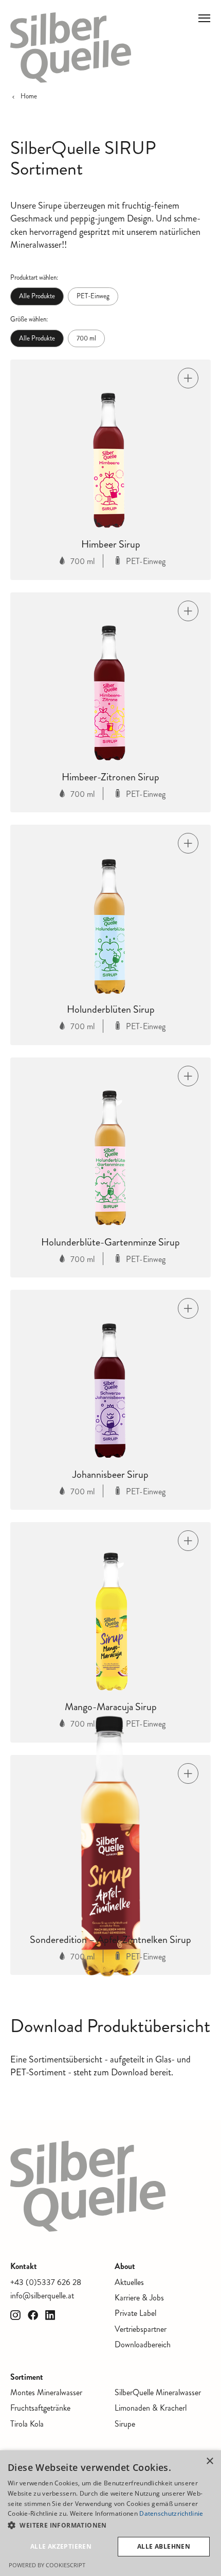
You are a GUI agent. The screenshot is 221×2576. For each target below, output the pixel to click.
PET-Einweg (93, 296)
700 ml (86, 338)
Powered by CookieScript (47, 2565)
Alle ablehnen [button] (164, 2546)
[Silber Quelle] (71, 48)
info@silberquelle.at (42, 2296)
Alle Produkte (37, 296)
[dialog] (110, 2513)
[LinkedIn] (50, 2315)
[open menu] (205, 19)
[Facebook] (33, 2315)
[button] (110, 2526)
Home (29, 96)
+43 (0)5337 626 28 (46, 2282)
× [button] (209, 2461)
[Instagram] (15, 2315)
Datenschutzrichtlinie (171, 2513)
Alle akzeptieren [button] (61, 2546)
